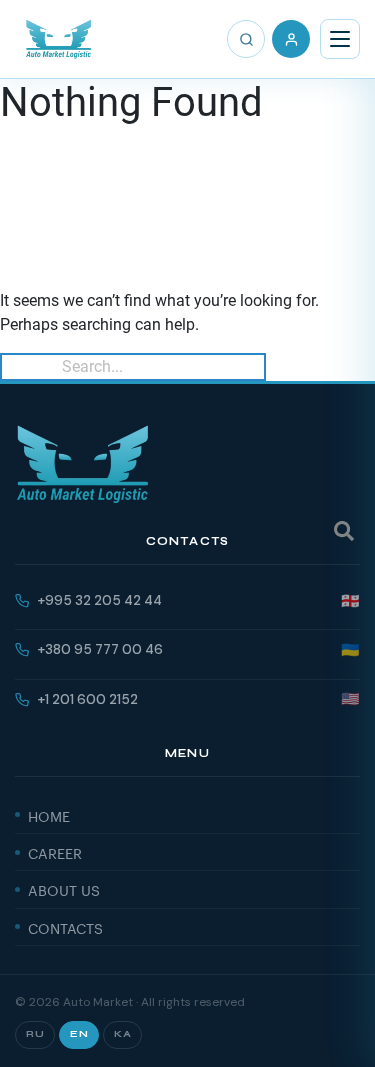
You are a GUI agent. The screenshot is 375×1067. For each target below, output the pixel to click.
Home (49, 815)
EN (79, 1034)
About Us (64, 889)
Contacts (65, 927)
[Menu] (340, 39)
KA (122, 1034)
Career (55, 852)
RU (35, 1034)
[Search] (246, 39)
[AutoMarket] (58, 39)
